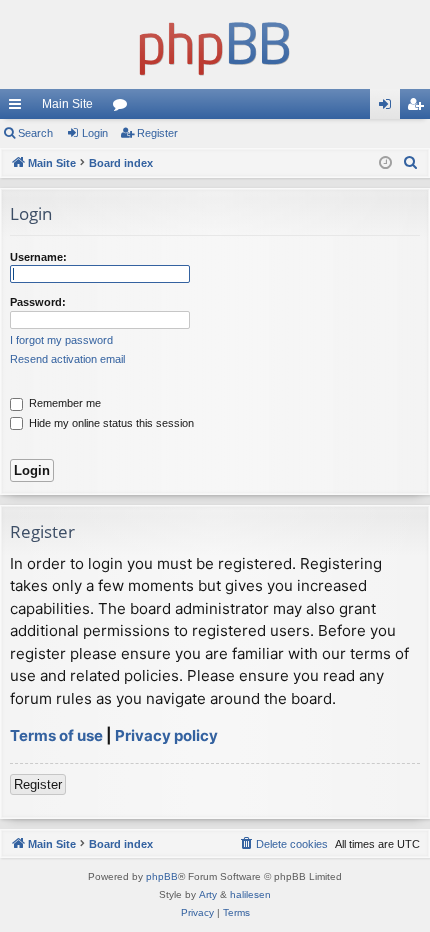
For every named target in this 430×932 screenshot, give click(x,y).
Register (157, 133)
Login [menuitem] (389, 108)
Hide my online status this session (110, 423)
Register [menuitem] (419, 108)
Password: (38, 302)
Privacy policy (166, 735)
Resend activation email (67, 359)
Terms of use (56, 735)
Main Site (67, 104)
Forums (124, 108)
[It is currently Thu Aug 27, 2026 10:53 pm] (385, 163)
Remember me (63, 403)
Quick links (19, 108)
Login (95, 133)
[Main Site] (215, 44)
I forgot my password (61, 340)
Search (35, 133)
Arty (208, 894)
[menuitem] (411, 163)
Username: (38, 257)
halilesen (250, 894)
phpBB (162, 876)
